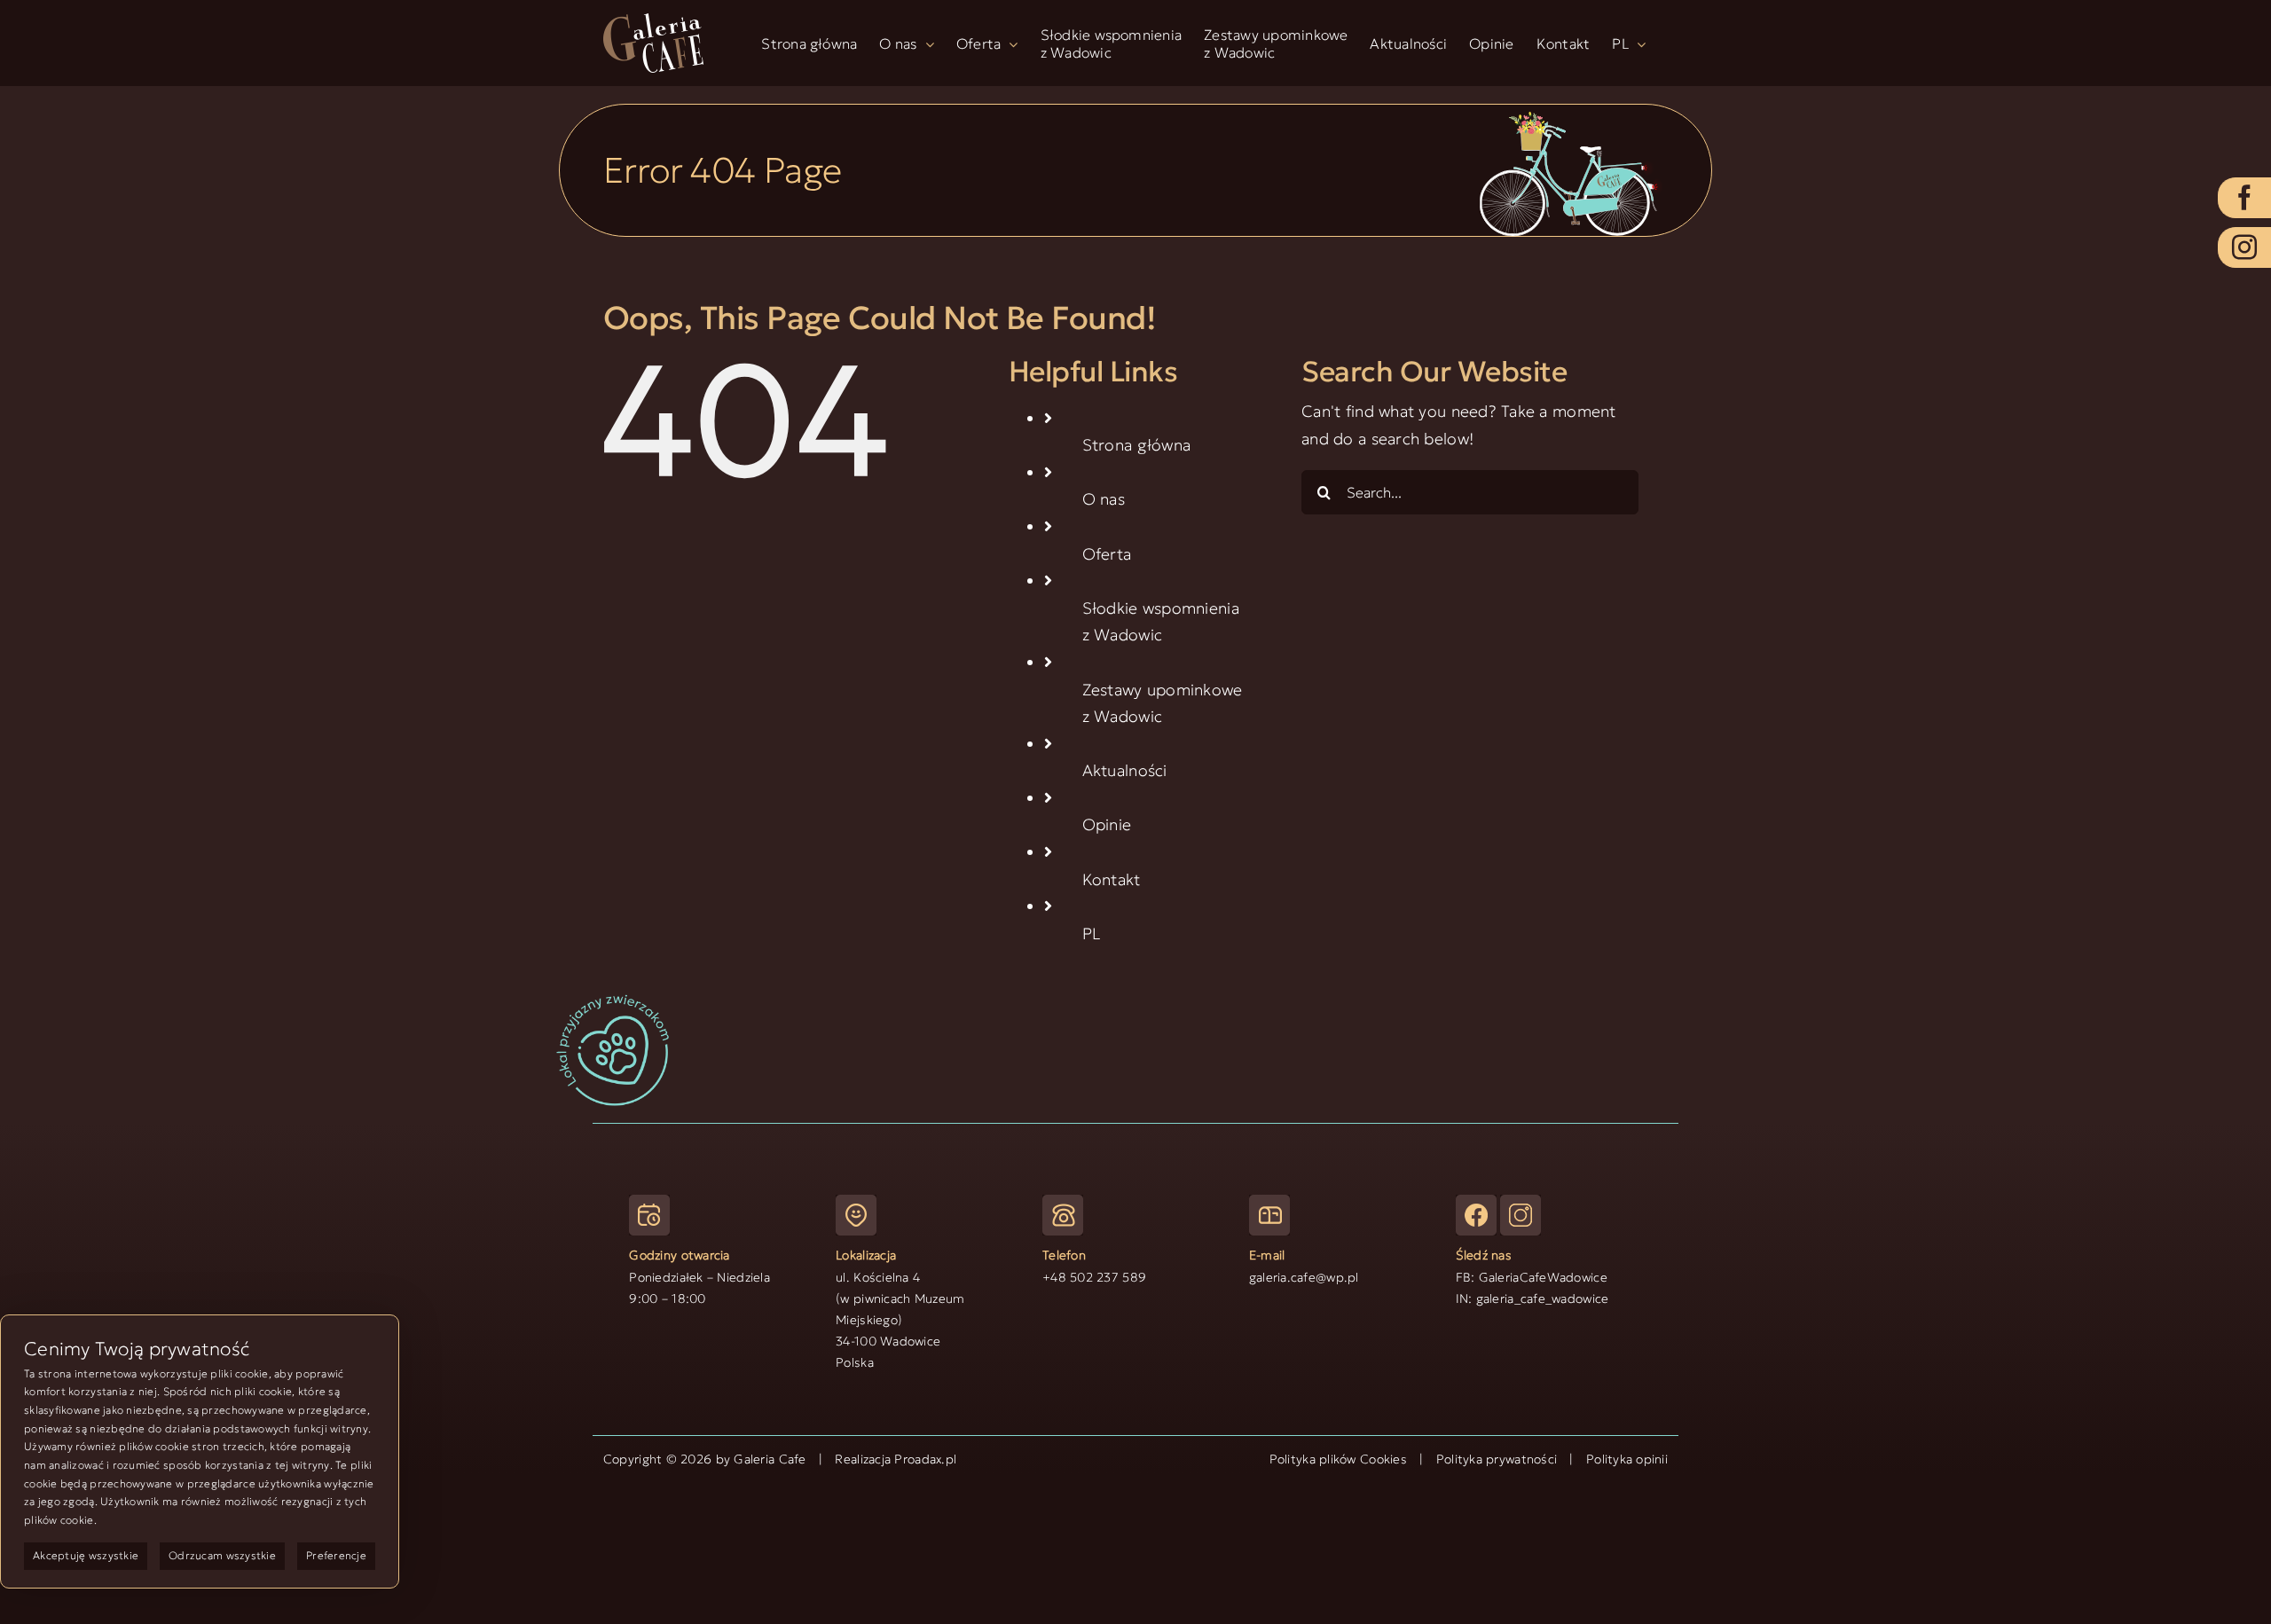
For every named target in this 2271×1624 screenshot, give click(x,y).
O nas (1104, 499)
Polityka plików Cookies (1338, 1459)
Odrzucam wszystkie (222, 1555)
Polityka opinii (1627, 1459)
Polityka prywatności (1497, 1459)
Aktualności (1125, 770)
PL (1092, 934)
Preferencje (336, 1555)
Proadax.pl (925, 1459)
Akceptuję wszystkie (86, 1555)
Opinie (1107, 824)
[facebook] (2244, 198)
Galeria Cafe (770, 1459)
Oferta (1107, 554)
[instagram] (2244, 247)
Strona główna (1137, 445)
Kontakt (1112, 879)
